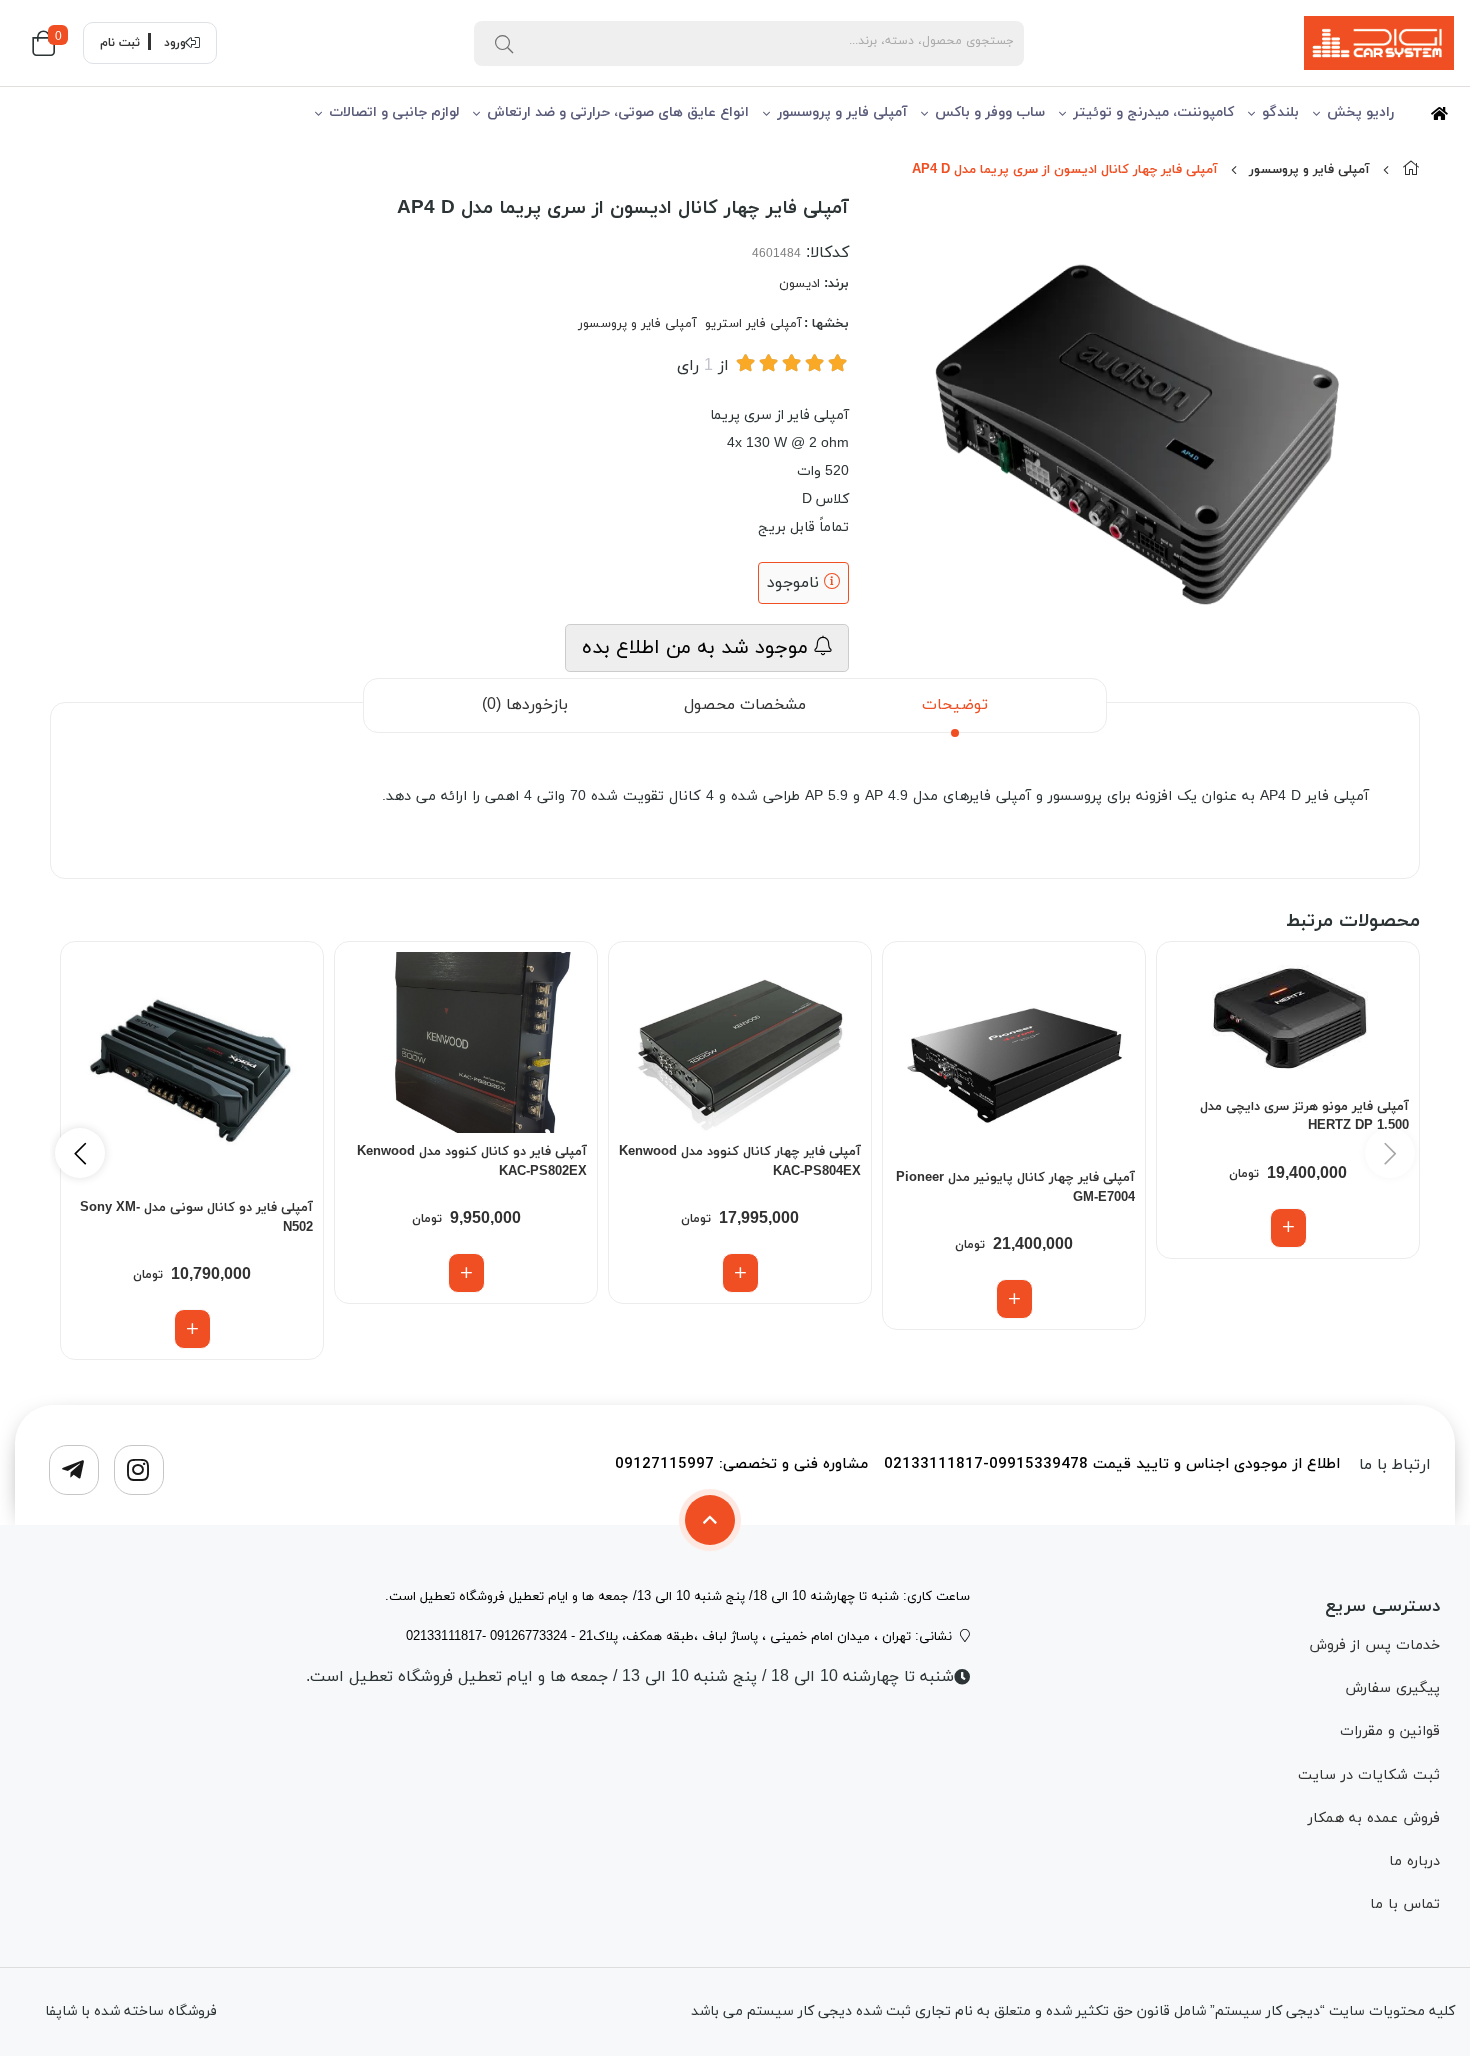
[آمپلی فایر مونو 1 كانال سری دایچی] (1288, 1020)
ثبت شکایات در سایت (1369, 1775)
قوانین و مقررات (1390, 1731)
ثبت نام (120, 43)
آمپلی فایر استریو (753, 324)
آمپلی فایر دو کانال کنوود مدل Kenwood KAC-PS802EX (472, 1162)
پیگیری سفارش (1392, 1688)
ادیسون (799, 284)
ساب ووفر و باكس (990, 112)
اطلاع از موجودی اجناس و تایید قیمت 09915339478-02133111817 (1112, 1465)
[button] (80, 1153)
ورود (175, 43)
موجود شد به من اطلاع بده (698, 648)
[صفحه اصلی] (1411, 170)
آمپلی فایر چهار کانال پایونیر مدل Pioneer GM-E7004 (1015, 1188)
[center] (504, 43)
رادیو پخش (1360, 112)
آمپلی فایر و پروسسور (842, 112)
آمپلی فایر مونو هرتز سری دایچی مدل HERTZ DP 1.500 (1304, 1117)
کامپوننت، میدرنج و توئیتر (1153, 112)
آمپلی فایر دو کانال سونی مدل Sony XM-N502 (196, 1218)
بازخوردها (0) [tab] (525, 705)
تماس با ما (1405, 1904)
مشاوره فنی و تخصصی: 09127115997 (741, 1465)
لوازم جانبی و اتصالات (394, 112)
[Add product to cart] (1288, 1228)
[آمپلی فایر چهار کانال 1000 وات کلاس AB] (1014, 1055)
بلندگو (1280, 112)
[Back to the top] (710, 1520)
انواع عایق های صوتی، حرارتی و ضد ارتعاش (618, 112)
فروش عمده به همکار (1374, 1818)
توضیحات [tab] (955, 705)
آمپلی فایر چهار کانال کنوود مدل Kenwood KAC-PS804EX (740, 1162)
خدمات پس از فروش (1374, 1645)
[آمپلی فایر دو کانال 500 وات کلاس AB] (466, 1043)
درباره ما (1414, 1861)
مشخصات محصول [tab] (745, 705)
